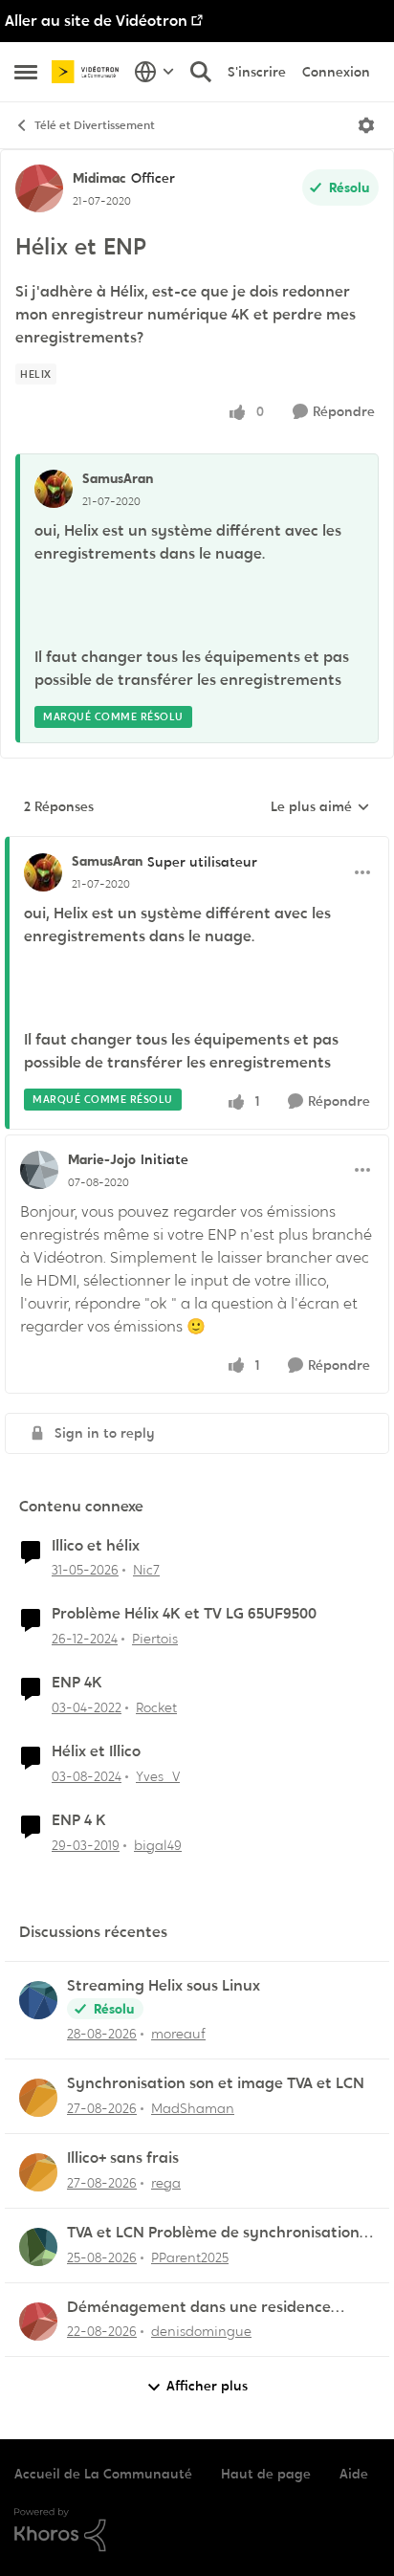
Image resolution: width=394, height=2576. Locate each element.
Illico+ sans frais (123, 2158)
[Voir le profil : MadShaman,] (38, 2098)
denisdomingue (201, 2331)
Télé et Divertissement (95, 125)
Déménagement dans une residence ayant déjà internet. (199, 2308)
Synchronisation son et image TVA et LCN (216, 2083)
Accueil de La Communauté (103, 2474)
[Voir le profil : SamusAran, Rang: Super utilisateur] (43, 872)
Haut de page (266, 2474)
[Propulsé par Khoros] (197, 2530)
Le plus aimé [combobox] (320, 807)
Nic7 (146, 1570)
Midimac (99, 178)
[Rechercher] (201, 72)
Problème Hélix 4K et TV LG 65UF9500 (184, 1614)
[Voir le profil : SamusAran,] (54, 489)
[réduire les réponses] (197, 846)
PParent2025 (190, 2257)
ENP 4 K (79, 1820)
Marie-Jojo (102, 1159)
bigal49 (158, 1845)
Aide (354, 2474)
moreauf (178, 2034)
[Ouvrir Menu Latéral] (26, 72)
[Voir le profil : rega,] (38, 2172)
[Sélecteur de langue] (154, 72)
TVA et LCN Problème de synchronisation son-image (213, 2233)
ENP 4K (77, 1683)
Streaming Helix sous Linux (164, 1986)
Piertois (155, 1639)
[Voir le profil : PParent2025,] (38, 2247)
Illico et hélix (96, 1546)
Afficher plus (207, 2386)
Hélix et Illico (96, 1751)
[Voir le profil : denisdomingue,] (38, 2322)
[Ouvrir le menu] (366, 125)
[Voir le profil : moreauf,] (38, 2000)
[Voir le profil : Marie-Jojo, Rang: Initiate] (39, 1170)
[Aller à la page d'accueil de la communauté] (88, 71)
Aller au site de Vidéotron (96, 21)
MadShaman (193, 2108)
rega (166, 2183)
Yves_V (158, 1776)
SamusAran (118, 478)
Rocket (156, 1707)
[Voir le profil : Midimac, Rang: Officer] (39, 188)
